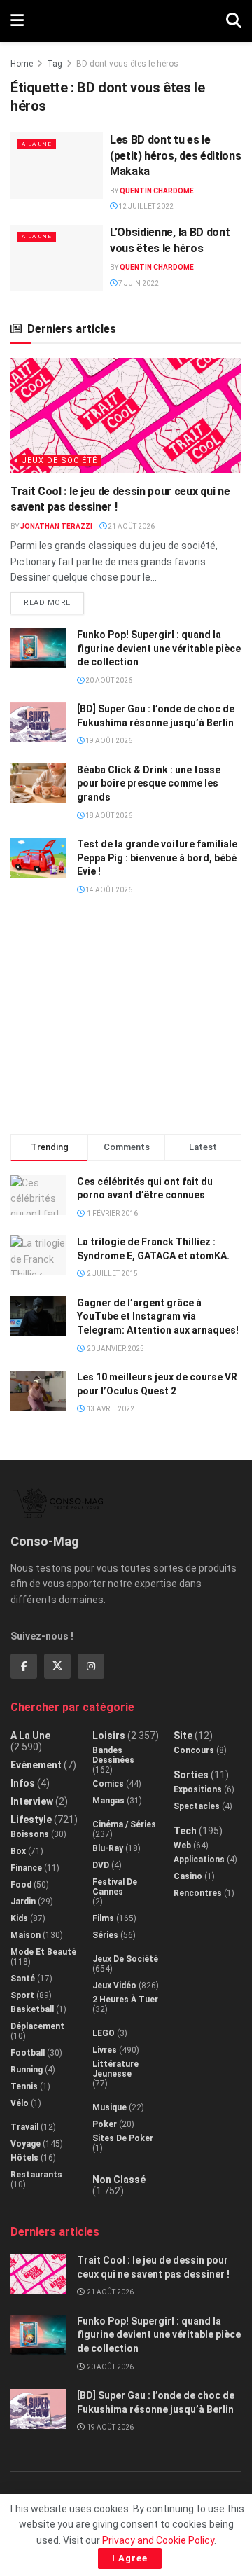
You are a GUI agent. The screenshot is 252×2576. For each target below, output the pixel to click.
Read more (54, 600)
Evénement (36, 1765)
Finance (26, 1868)
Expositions (198, 1789)
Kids (19, 1918)
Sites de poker (123, 2138)
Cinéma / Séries (124, 1824)
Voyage (26, 2144)
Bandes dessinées (113, 1755)
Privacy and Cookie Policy (158, 2540)
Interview (32, 1801)
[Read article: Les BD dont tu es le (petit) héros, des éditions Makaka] (57, 165)
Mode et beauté (43, 1952)
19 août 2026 (108, 741)
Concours (194, 1750)
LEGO (104, 2033)
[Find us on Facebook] (24, 1666)
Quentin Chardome (157, 191)
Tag (55, 64)
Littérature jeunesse (115, 2069)
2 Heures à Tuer (125, 2000)
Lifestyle (31, 1820)
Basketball (32, 2009)
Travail (24, 2127)
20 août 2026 (108, 680)
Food (21, 1885)
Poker (105, 2124)
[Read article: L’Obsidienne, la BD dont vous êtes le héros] (57, 258)
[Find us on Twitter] (57, 1666)
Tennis (24, 2086)
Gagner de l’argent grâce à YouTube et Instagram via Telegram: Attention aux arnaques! (158, 1316)
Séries (105, 1935)
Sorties (191, 1775)
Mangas (108, 1801)
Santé (23, 1979)
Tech (185, 1831)
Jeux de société (59, 461)
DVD (101, 1865)
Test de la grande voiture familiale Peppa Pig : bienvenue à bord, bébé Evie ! (157, 858)
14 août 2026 (108, 890)
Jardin (23, 1902)
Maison (26, 1935)
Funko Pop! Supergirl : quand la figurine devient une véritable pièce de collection (159, 648)
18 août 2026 (108, 816)
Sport (22, 1995)
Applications (199, 1860)
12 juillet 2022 (145, 206)
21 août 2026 (131, 526)
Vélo (20, 2103)
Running (27, 2070)
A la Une (37, 144)
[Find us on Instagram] (91, 1666)
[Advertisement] (126, 1020)
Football (28, 2053)
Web (182, 1846)
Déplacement (37, 2026)
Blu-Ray (108, 1848)
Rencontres (198, 1893)
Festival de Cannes (115, 1887)
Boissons (30, 1834)
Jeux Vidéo (114, 1986)
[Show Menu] (17, 21)
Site (183, 1736)
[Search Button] (234, 21)
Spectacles (197, 1806)
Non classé (119, 2180)
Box (18, 1851)
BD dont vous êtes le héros (127, 64)
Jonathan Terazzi (56, 526)
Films (103, 1918)
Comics (108, 1784)
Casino (188, 1876)
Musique (110, 2107)
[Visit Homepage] (125, 21)
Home (22, 64)
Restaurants (36, 2175)
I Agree (130, 2558)
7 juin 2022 (138, 283)
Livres (105, 2050)
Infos (23, 1783)
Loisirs (109, 1736)
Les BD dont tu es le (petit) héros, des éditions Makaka (175, 155)
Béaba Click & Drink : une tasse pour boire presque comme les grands (149, 783)
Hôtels (24, 2158)
